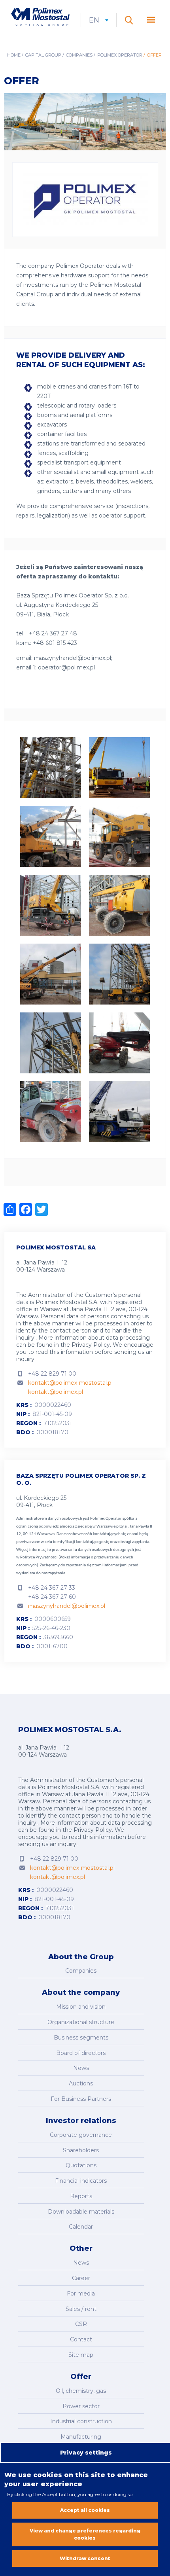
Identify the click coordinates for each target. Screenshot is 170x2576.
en (99, 20)
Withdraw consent (85, 2558)
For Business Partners (81, 2099)
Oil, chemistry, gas (81, 2391)
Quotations (81, 2165)
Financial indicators (81, 2181)
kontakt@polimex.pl (56, 1392)
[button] (51, 742)
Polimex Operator (120, 55)
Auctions (81, 2083)
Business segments (81, 2038)
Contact (81, 2339)
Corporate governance (81, 2135)
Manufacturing (81, 2437)
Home (14, 55)
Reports (81, 2196)
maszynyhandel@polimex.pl (67, 1606)
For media (81, 2294)
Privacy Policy (91, 1345)
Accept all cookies (85, 2510)
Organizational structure (81, 2022)
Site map (81, 2355)
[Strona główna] (40, 18)
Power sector (81, 2406)
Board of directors (81, 2053)
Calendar (81, 2227)
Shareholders (81, 2150)
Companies (79, 55)
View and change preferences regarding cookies (85, 2534)
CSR (81, 2324)
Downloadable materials (81, 2212)
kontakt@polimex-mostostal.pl (70, 1383)
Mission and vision (81, 2007)
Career (81, 2278)
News (81, 2068)
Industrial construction (81, 2421)
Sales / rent (81, 2309)
